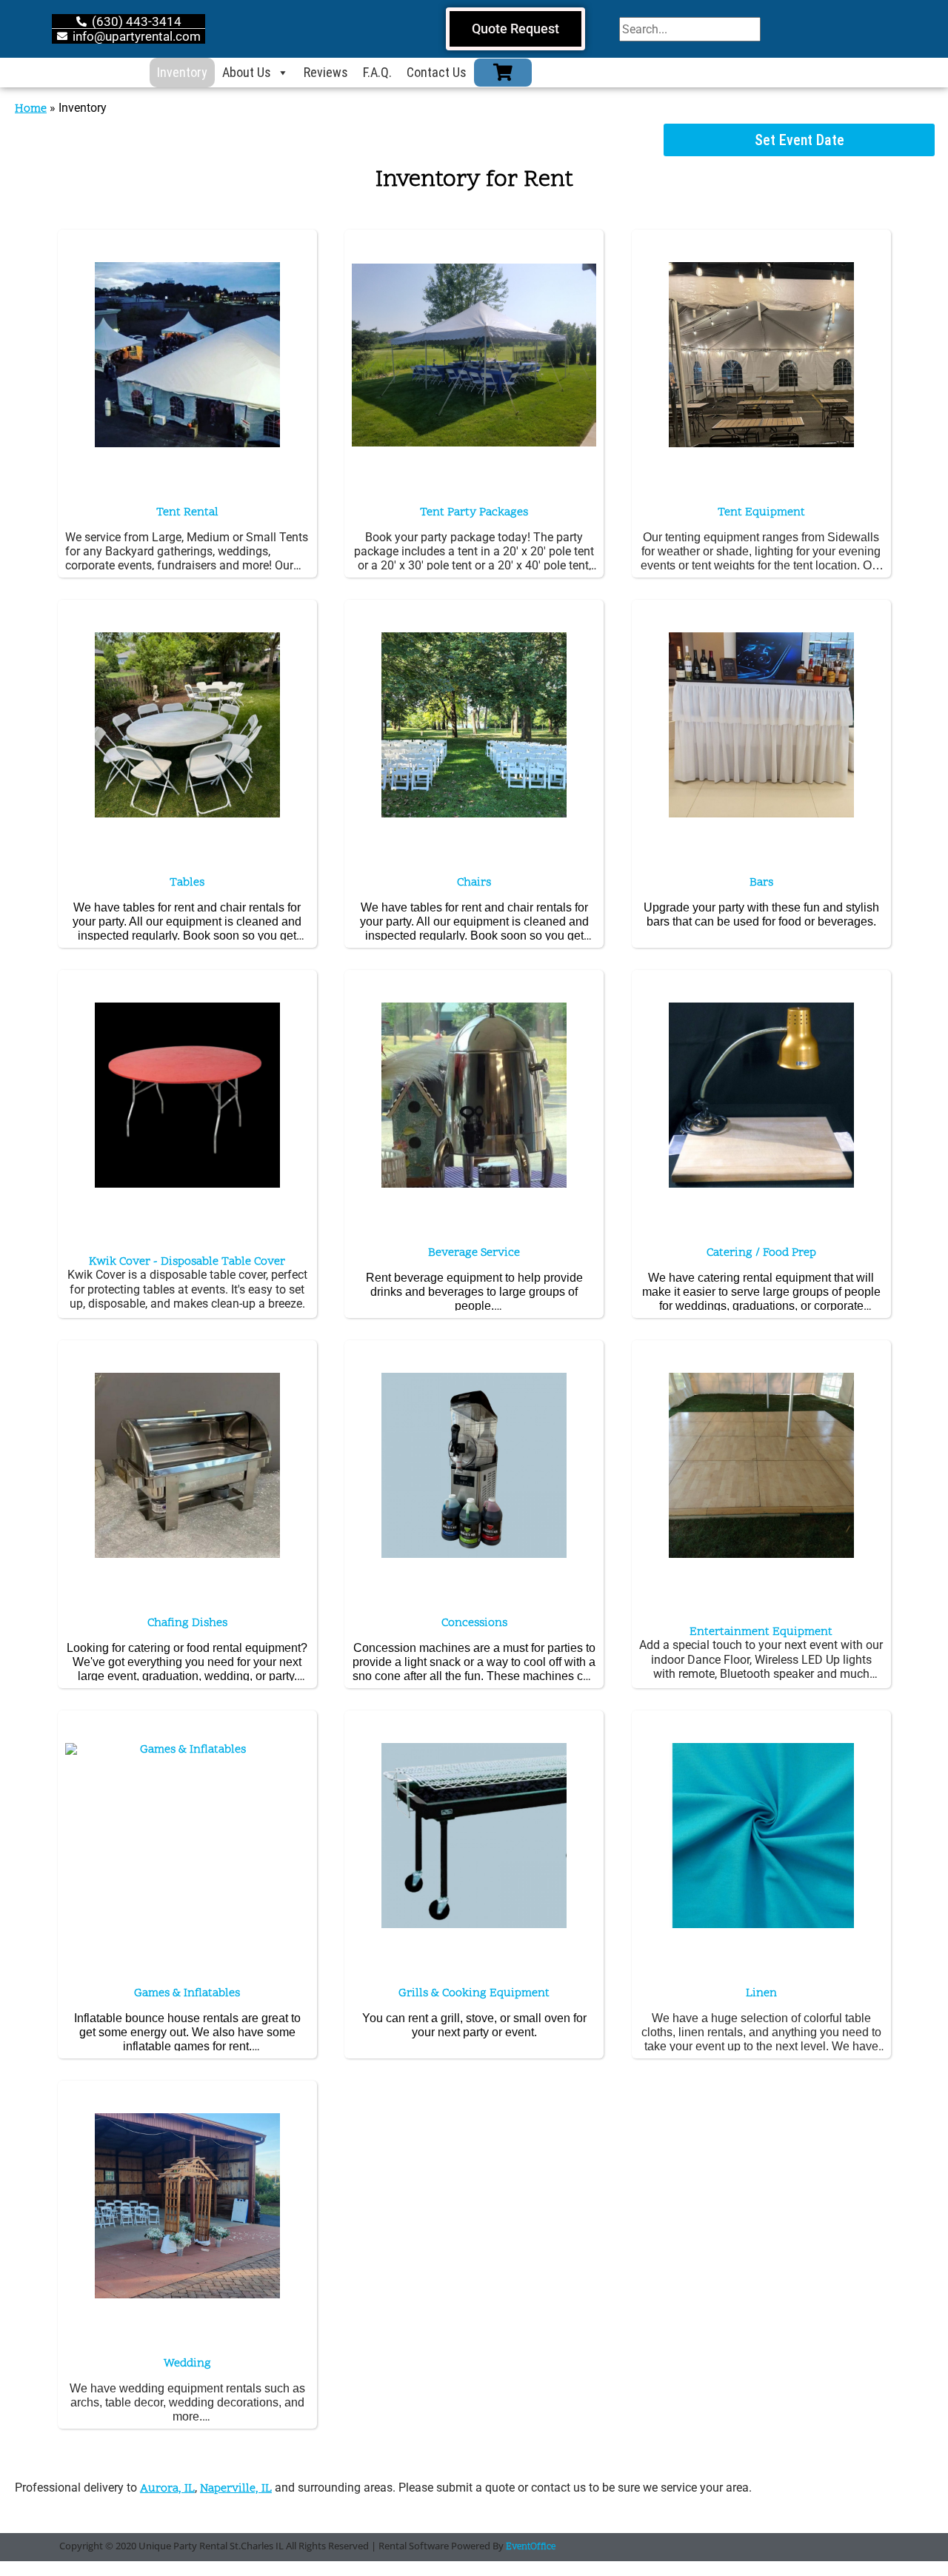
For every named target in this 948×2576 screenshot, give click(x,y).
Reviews (326, 72)
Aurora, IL (167, 2489)
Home (31, 109)
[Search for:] (690, 29)
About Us (247, 72)
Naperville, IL (236, 2489)
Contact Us (437, 72)
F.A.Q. (377, 72)
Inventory (182, 72)
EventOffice (531, 2547)
